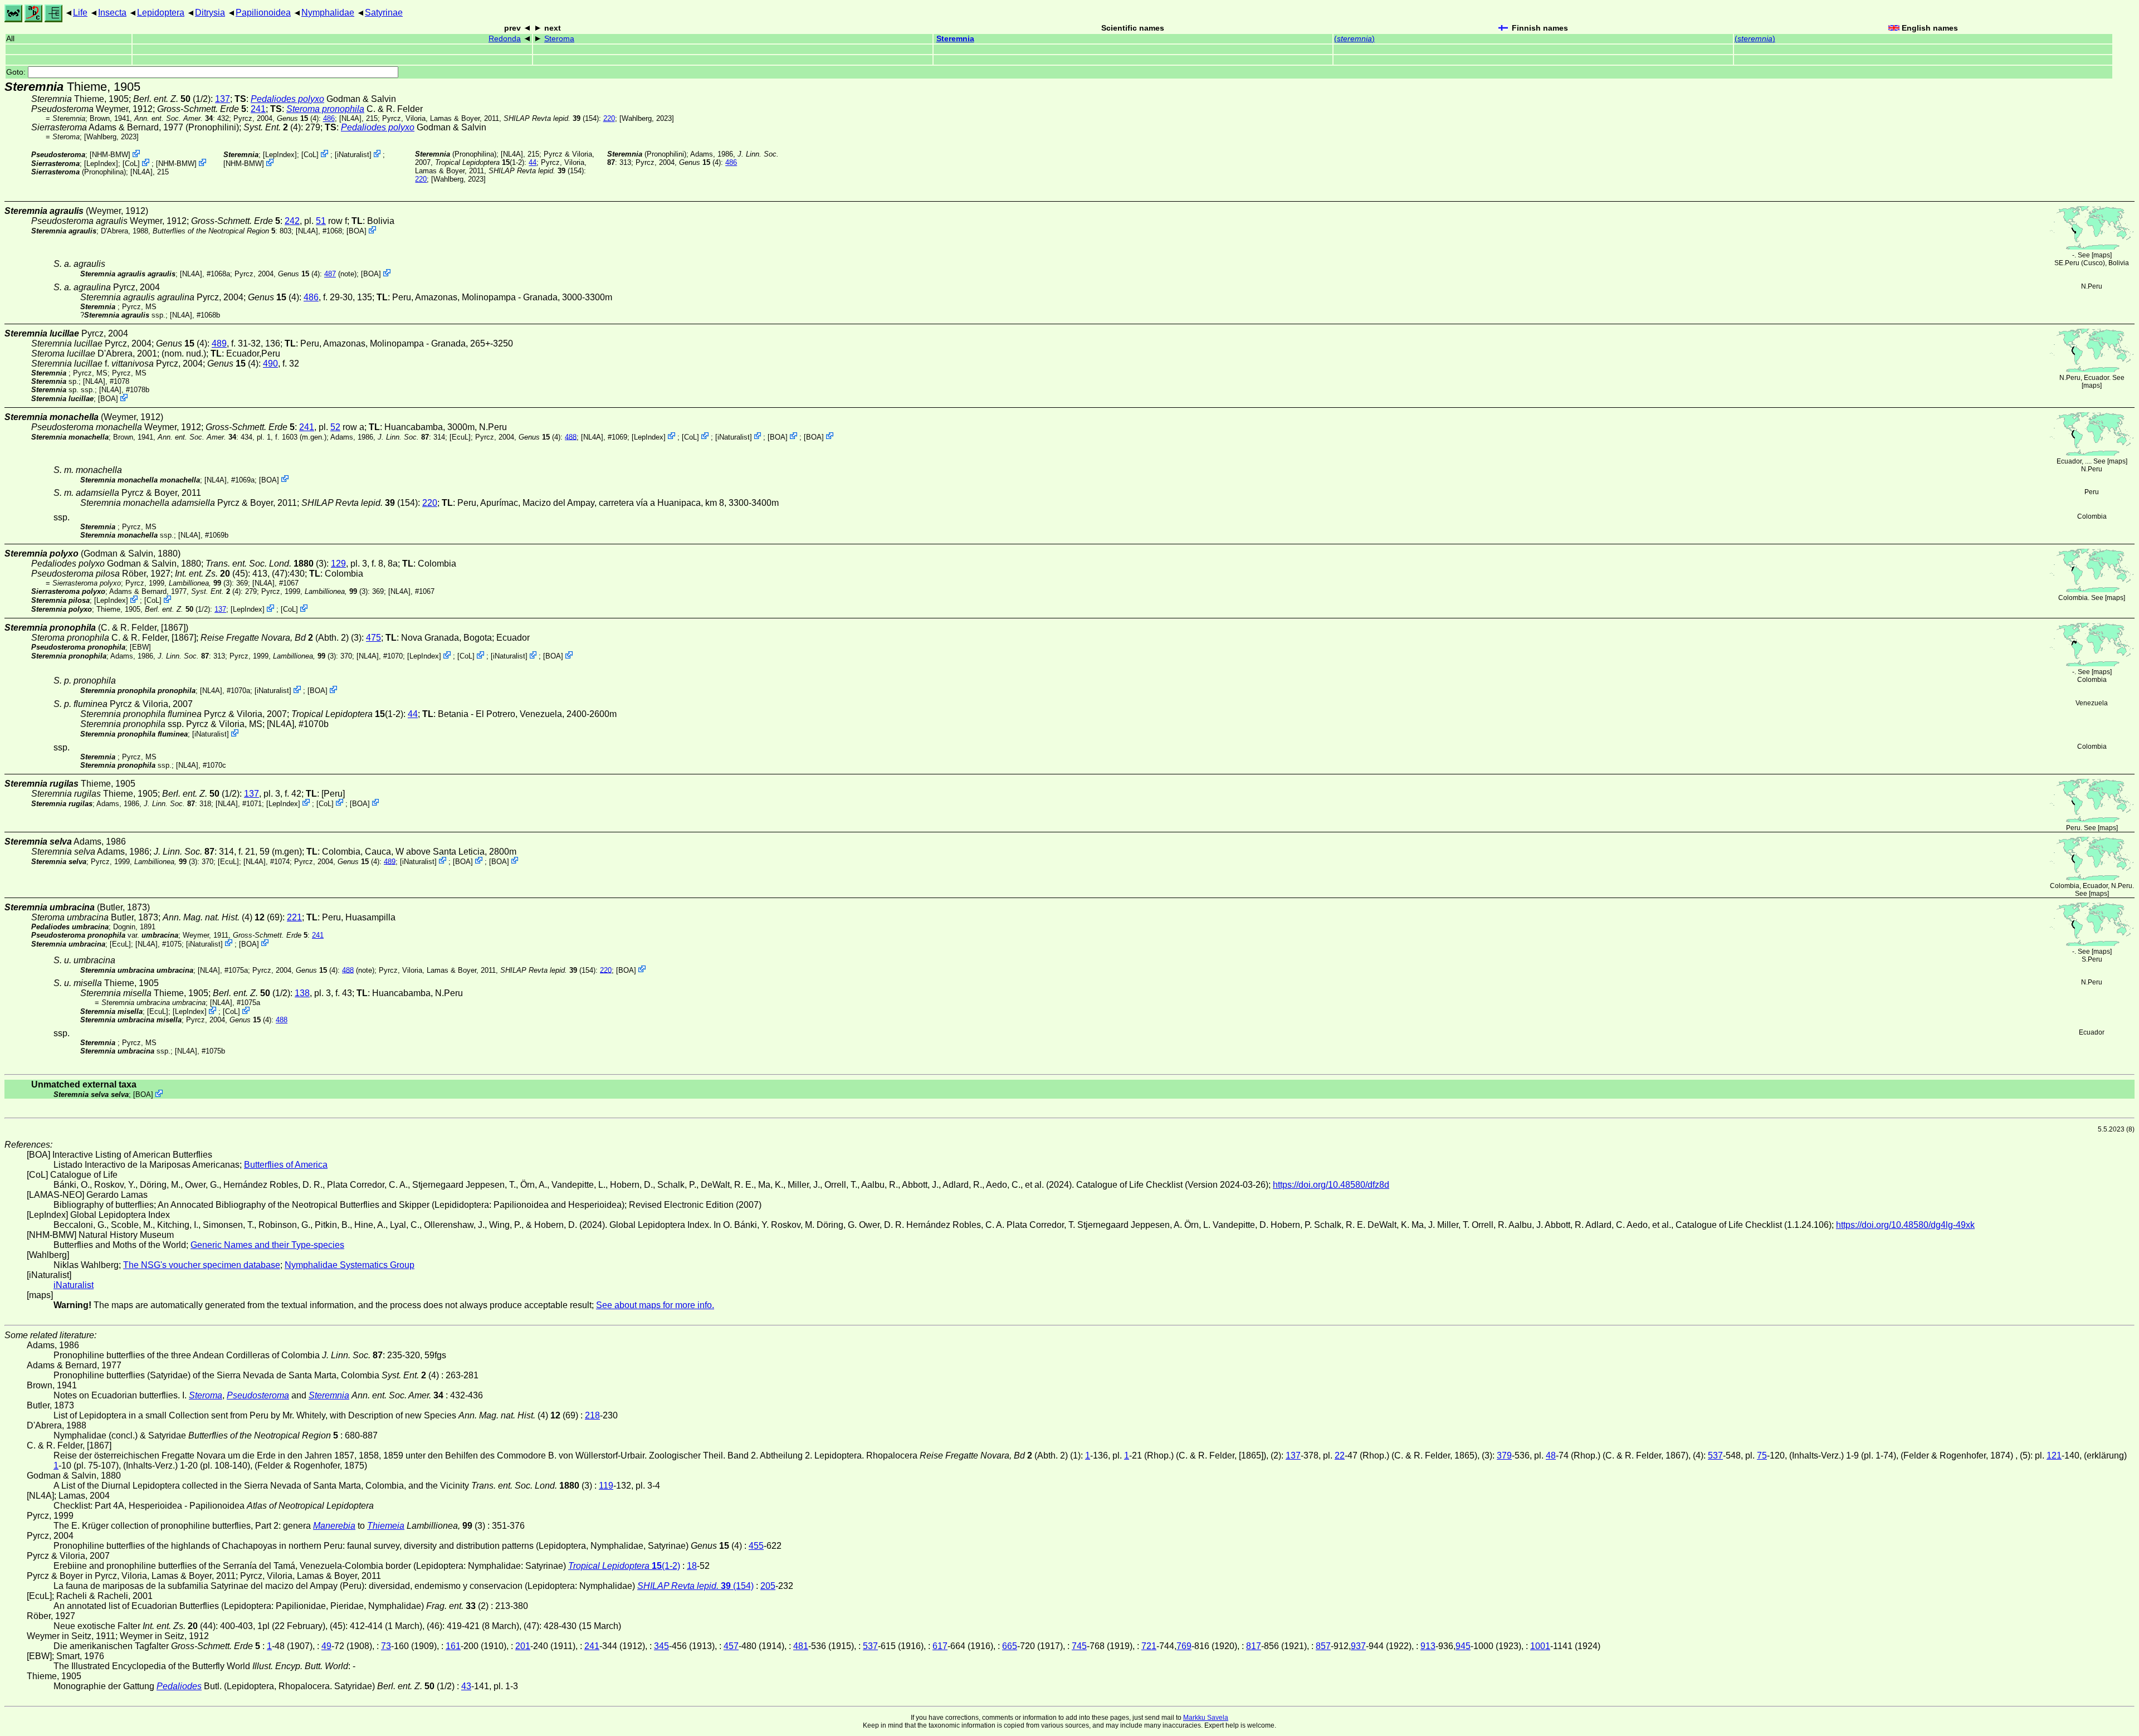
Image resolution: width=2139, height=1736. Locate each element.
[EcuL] (460, 437)
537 (1715, 1455)
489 (219, 343)
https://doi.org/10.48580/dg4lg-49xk (1905, 1225)
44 (533, 162)
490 (270, 364)
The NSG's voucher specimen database (202, 1265)
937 (1358, 1646)
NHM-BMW (110, 155)
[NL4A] (350, 118)
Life (80, 13)
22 (1340, 1455)
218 (592, 1415)
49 (326, 1646)
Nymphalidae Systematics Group (350, 1265)
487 (330, 274)
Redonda (505, 39)
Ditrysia (210, 13)
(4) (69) (223, 917)
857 (1323, 1646)
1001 (1540, 1646)
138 (302, 993)
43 (466, 1686)
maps (2102, 255)
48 (1551, 1455)
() (1354, 39)
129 (338, 564)
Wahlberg (637, 118)
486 (329, 118)
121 (2054, 1455)
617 (940, 1646)
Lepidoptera (161, 13)
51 (321, 221)
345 (661, 1646)
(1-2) (480, 162)
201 (523, 1646)
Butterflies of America (286, 1165)
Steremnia (955, 39)
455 (756, 1546)
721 (1149, 1646)
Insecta (112, 13)
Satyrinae (384, 13)
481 (801, 1646)
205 (768, 1586)
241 (258, 109)
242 (292, 221)
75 (1762, 1455)
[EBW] (140, 647)
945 (1463, 1646)
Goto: (17, 72)
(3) (266, 564)
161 (453, 1646)
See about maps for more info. (655, 1305)
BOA (356, 231)
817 (1254, 1646)
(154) (551, 118)
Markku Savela (1206, 1718)
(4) (298, 118)
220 (609, 118)
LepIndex (101, 164)
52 (335, 427)
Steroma (559, 39)
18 (692, 1566)
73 (386, 1646)
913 (1428, 1646)
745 (1079, 1646)
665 (1010, 1646)
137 (223, 99)
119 (606, 1486)
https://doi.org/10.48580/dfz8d (1331, 1185)
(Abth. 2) (275, 638)
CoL (131, 164)
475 (373, 638)
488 (571, 437)
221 (294, 917)
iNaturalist (353, 155)
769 (1184, 1646)
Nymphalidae (328, 13)
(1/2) (172, 99)
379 (1504, 1455)
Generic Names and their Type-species (267, 1245)
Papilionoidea (263, 13)
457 (731, 1646)
